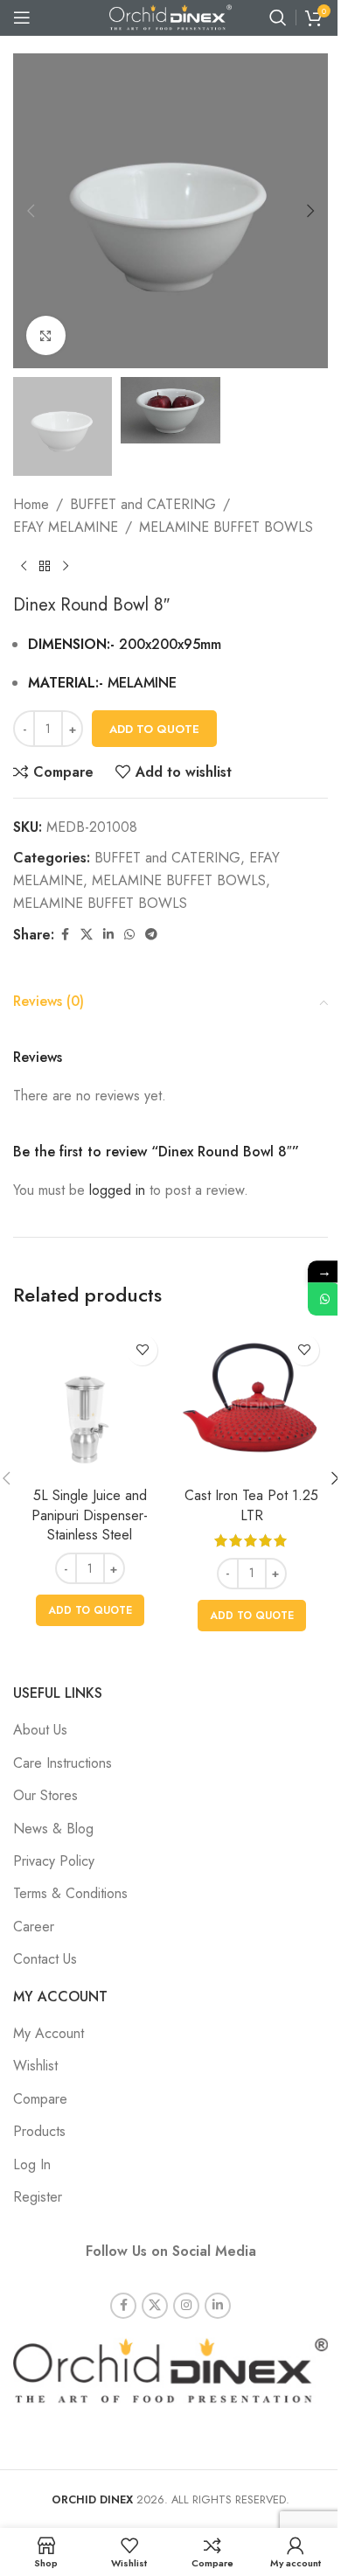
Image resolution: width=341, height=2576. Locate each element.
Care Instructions (63, 1763)
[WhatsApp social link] (129, 935)
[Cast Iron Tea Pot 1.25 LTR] (251, 1403)
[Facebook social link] (65, 935)
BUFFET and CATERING (143, 504)
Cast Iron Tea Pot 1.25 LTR (251, 1505)
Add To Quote (154, 729)
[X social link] (87, 935)
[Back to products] (45, 567)
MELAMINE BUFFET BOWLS (226, 527)
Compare (40, 2099)
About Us (40, 1730)
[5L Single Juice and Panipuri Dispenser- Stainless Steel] (90, 1403)
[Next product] (66, 567)
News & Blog (53, 1829)
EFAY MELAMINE (66, 527)
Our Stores (45, 1795)
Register (38, 2197)
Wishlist (35, 2066)
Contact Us (45, 1959)
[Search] (278, 17)
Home (31, 504)
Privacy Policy (54, 1861)
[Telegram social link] (151, 935)
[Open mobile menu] (22, 17)
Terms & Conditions (70, 1893)
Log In (32, 2164)
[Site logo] (170, 16)
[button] (31, 211)
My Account (49, 2033)
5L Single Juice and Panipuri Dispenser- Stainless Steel (90, 1515)
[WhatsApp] (324, 1299)
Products (39, 2131)
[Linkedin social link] (108, 935)
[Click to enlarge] (46, 335)
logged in (117, 1190)
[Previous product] (24, 567)
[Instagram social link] (186, 2306)
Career (34, 1927)
